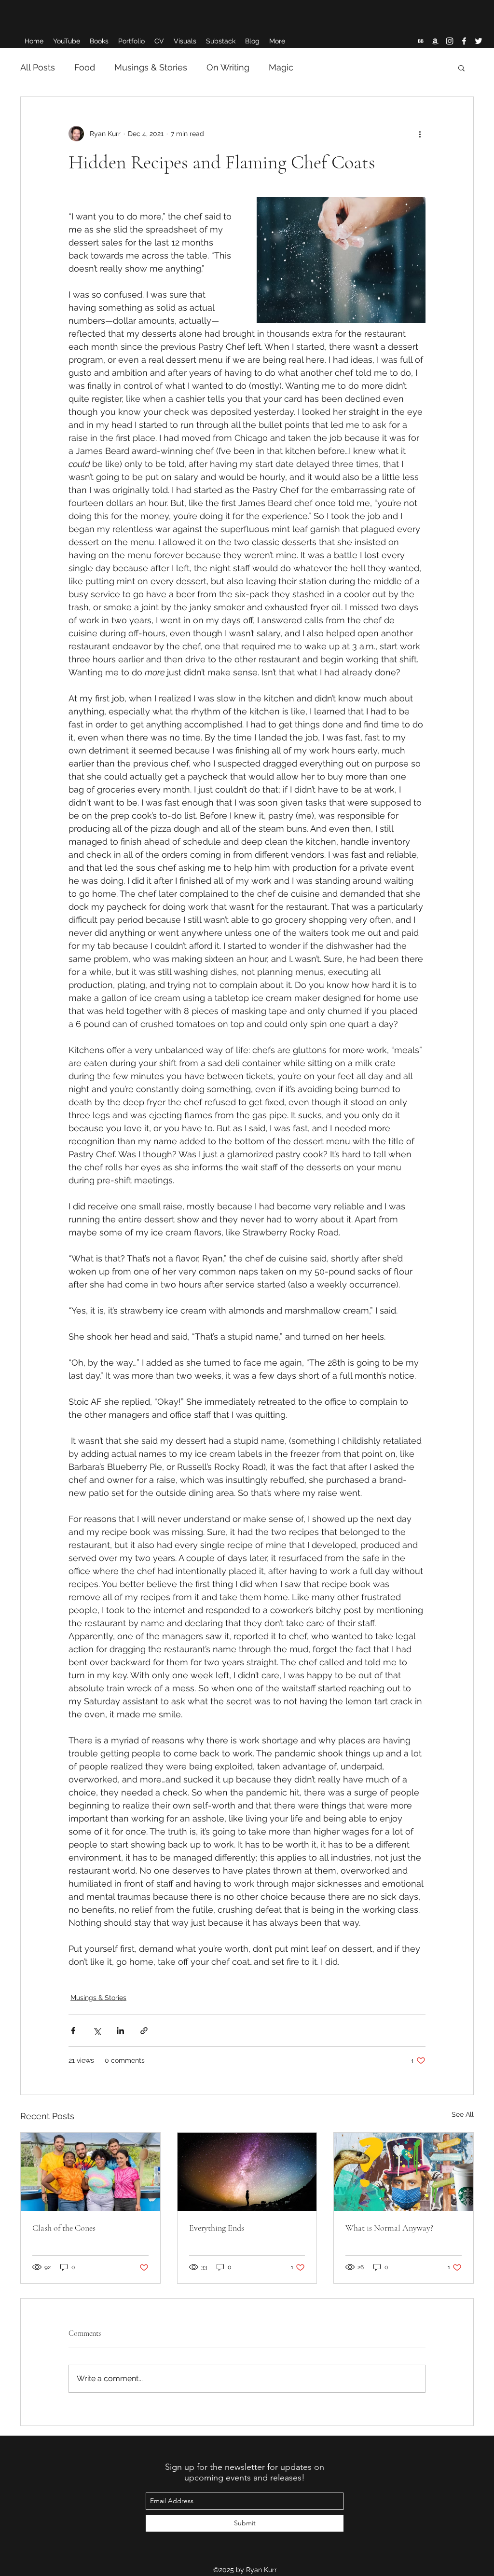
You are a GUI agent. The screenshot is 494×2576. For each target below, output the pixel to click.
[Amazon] (435, 41)
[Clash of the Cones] (90, 2172)
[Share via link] (144, 2031)
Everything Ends (217, 2228)
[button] (461, 68)
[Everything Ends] (247, 2172)
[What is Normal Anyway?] (404, 2172)
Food (85, 67)
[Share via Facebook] (73, 2031)
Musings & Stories (151, 67)
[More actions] (420, 134)
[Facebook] (464, 41)
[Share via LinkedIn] (120, 2031)
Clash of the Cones (64, 2228)
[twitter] (479, 41)
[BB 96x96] (421, 41)
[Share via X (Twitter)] (97, 2031)
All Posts (38, 67)
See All (463, 2114)
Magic (281, 67)
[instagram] (450, 41)
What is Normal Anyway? (389, 2228)
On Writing (228, 67)
